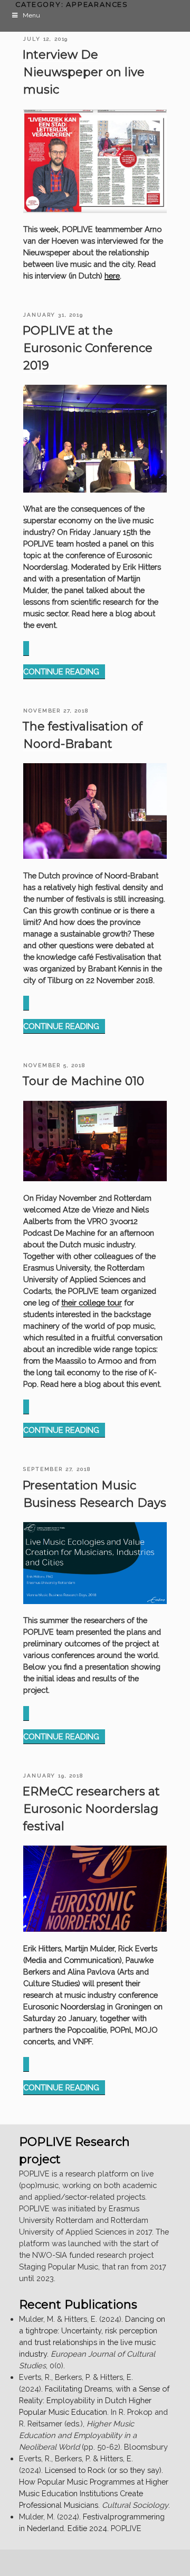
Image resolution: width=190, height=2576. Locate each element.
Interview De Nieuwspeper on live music (83, 72)
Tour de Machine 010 (83, 1081)
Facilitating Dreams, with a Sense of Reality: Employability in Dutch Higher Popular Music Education (94, 2400)
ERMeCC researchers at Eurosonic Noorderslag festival (91, 1809)
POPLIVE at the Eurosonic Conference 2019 (87, 348)
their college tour (92, 1303)
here (112, 276)
